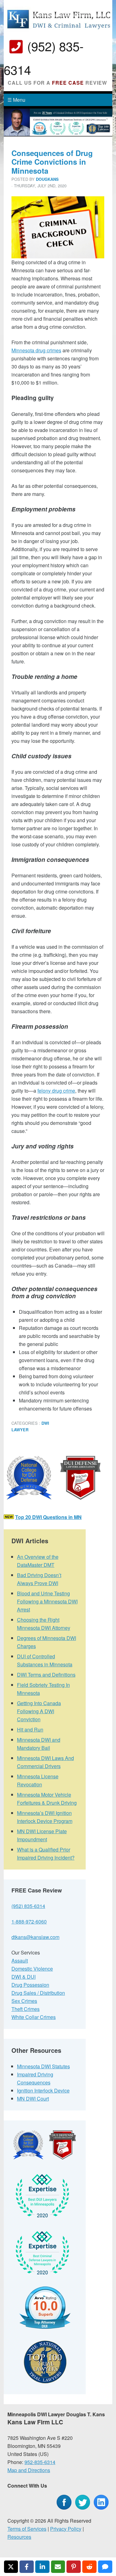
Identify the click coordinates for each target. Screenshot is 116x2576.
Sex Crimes (24, 2001)
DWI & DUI (24, 1977)
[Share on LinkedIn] (42, 2567)
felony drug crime (56, 1091)
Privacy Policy (66, 2529)
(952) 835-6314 (28, 1906)
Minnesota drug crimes (36, 350)
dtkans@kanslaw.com (35, 1937)
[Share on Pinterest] (74, 2567)
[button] (25, 205)
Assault (20, 1961)
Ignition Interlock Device (43, 2090)
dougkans (47, 179)
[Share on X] (11, 2567)
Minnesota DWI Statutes (43, 2066)
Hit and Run (30, 1729)
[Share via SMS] (105, 2567)
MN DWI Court (33, 2099)
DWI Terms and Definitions (46, 1675)
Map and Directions (29, 2470)
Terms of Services (27, 2529)
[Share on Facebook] (27, 2567)
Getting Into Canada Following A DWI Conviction (39, 1711)
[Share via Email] (58, 2567)
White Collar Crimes (34, 2017)
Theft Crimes (26, 2009)
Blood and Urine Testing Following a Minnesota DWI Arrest (47, 1601)
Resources (19, 2537)
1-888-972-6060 (29, 1921)
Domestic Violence (32, 1969)
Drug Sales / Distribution (38, 1993)
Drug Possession (30, 1985)
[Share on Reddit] (89, 2567)
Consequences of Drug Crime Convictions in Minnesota (52, 162)
